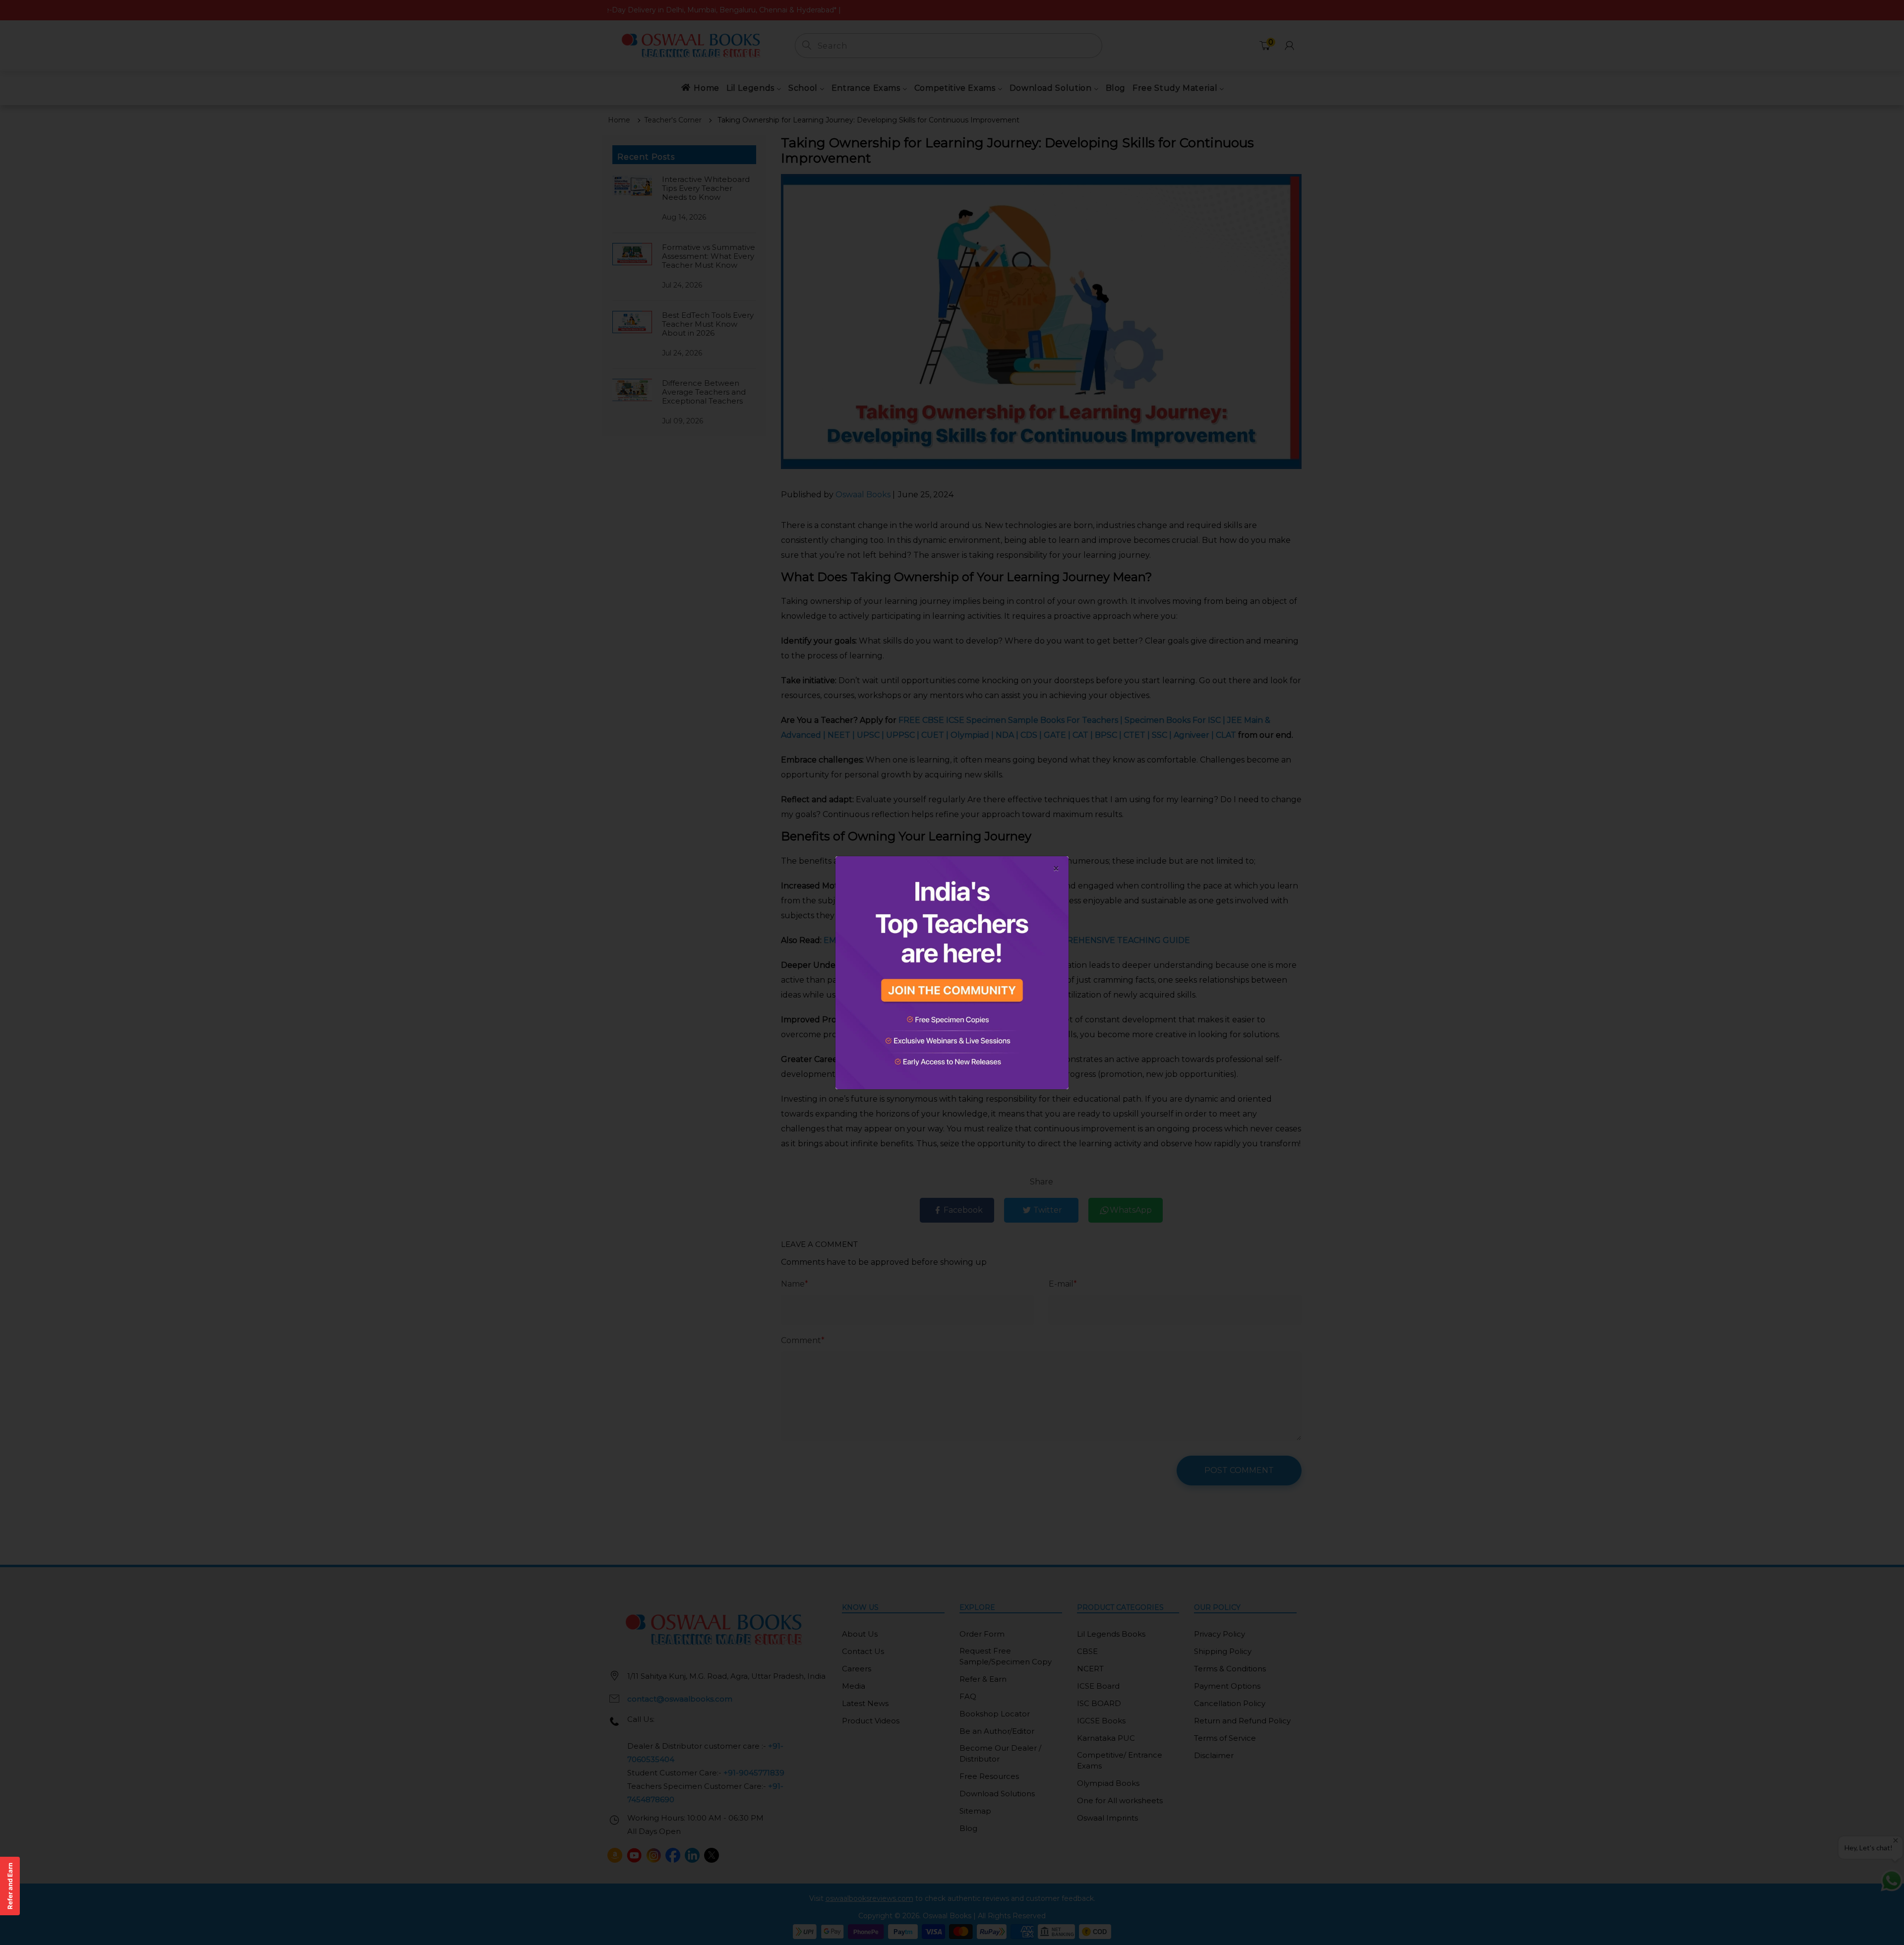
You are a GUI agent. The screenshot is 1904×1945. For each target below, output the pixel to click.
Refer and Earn (10, 1886)
